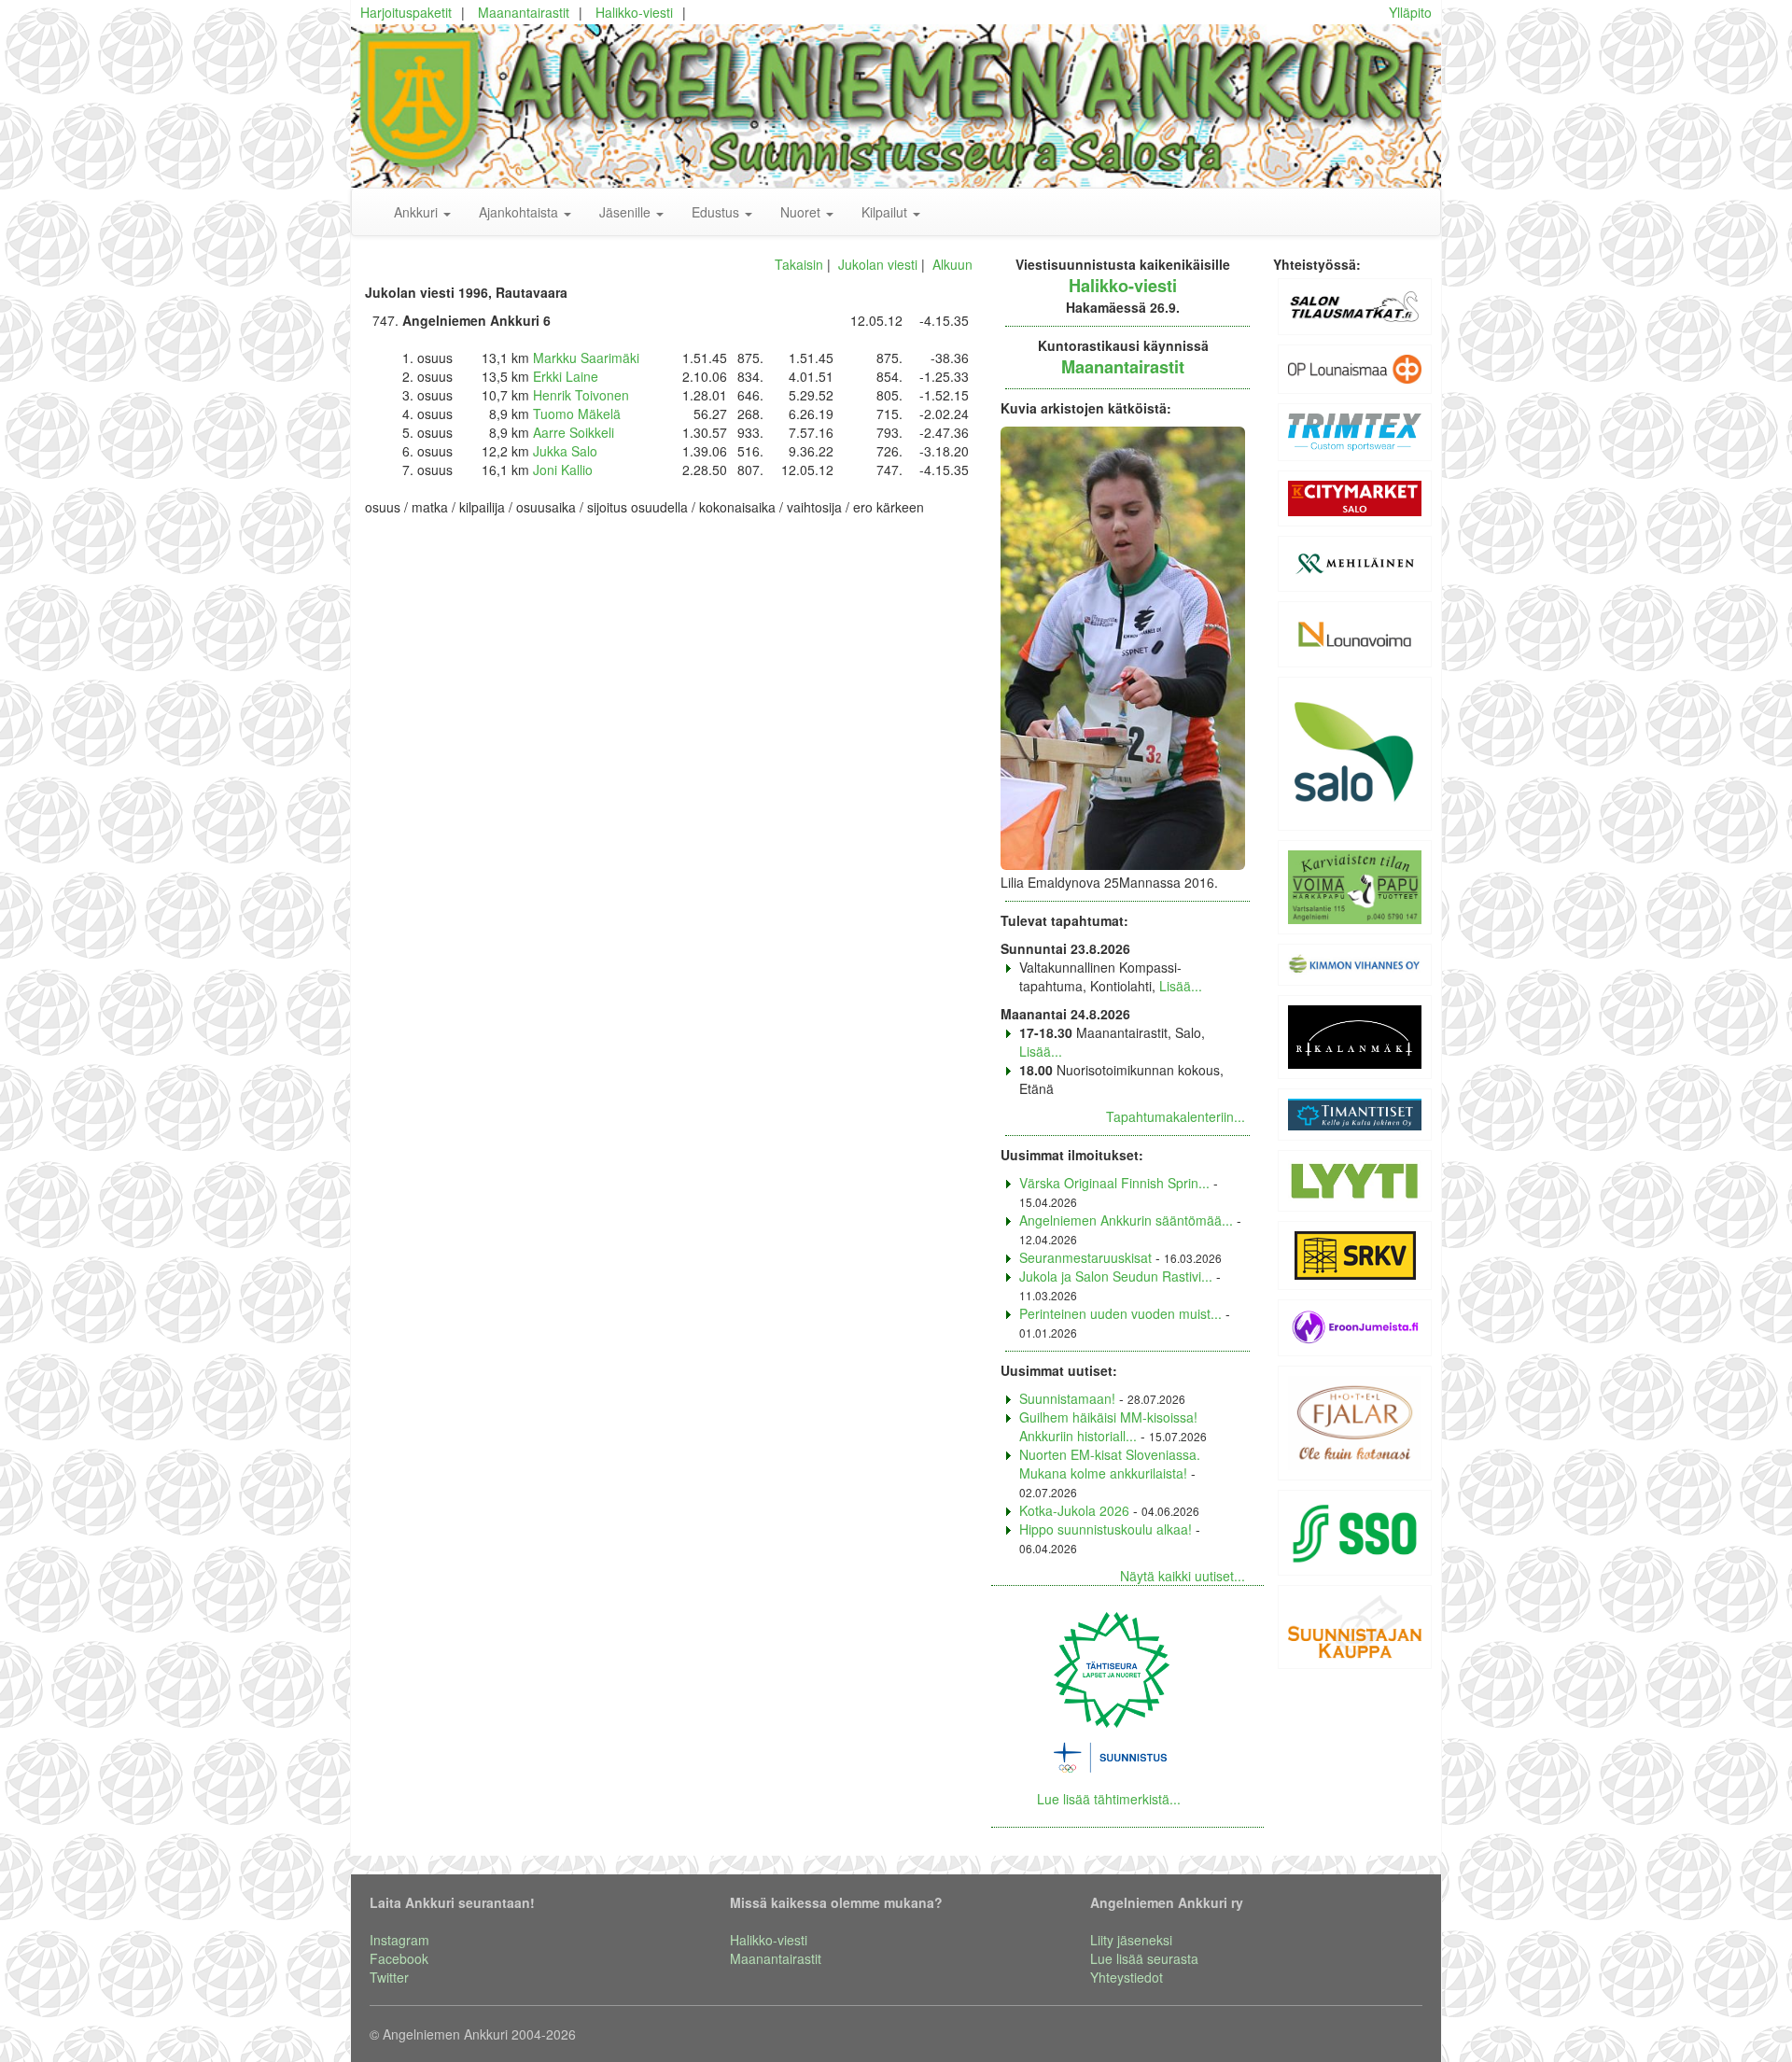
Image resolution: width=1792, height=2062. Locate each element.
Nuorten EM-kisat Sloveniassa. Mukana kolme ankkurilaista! (1110, 1464)
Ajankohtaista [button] (520, 212)
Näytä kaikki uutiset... (1183, 1576)
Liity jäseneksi (1131, 1940)
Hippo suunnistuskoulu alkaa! (1106, 1529)
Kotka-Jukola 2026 (1074, 1510)
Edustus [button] (717, 212)
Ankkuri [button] (418, 212)
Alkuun (952, 264)
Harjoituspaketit (406, 12)
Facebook (399, 1958)
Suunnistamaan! (1067, 1398)
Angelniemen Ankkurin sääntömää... (1126, 1220)
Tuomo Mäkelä (577, 414)
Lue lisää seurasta (1144, 1958)
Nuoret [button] (802, 212)
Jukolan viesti (878, 264)
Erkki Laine (566, 376)
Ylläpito (1410, 12)
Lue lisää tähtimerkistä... (1109, 1799)
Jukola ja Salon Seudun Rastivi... (1116, 1276)
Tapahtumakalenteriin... (1176, 1116)
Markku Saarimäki (586, 358)
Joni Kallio (563, 470)
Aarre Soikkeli (574, 432)
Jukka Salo (565, 451)
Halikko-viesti (634, 12)
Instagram (399, 1940)
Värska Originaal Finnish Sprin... (1114, 1183)
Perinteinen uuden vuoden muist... (1120, 1313)
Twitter (389, 1977)
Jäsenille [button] (627, 212)
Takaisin (799, 264)
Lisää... (1181, 986)
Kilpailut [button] (886, 212)
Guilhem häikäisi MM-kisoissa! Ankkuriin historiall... (1108, 1426)
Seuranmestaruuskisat (1085, 1257)
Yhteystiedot (1127, 1977)
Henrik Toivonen (581, 395)
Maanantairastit (524, 12)
